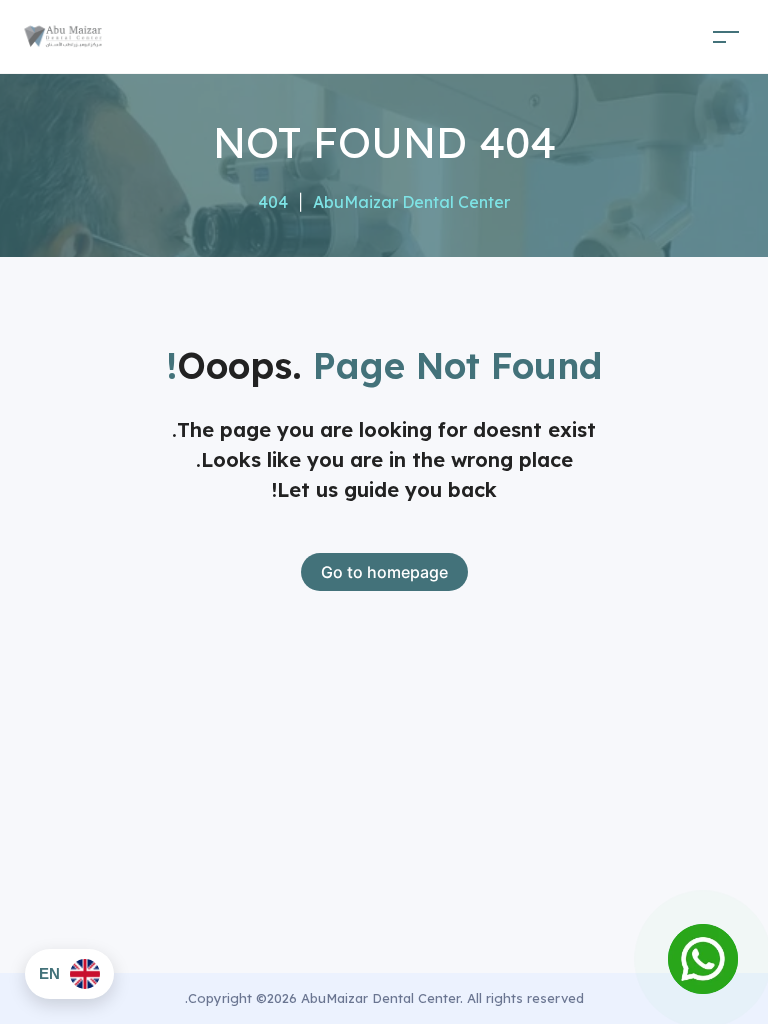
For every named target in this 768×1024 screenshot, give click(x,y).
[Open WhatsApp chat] (703, 959)
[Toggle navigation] (726, 36)
